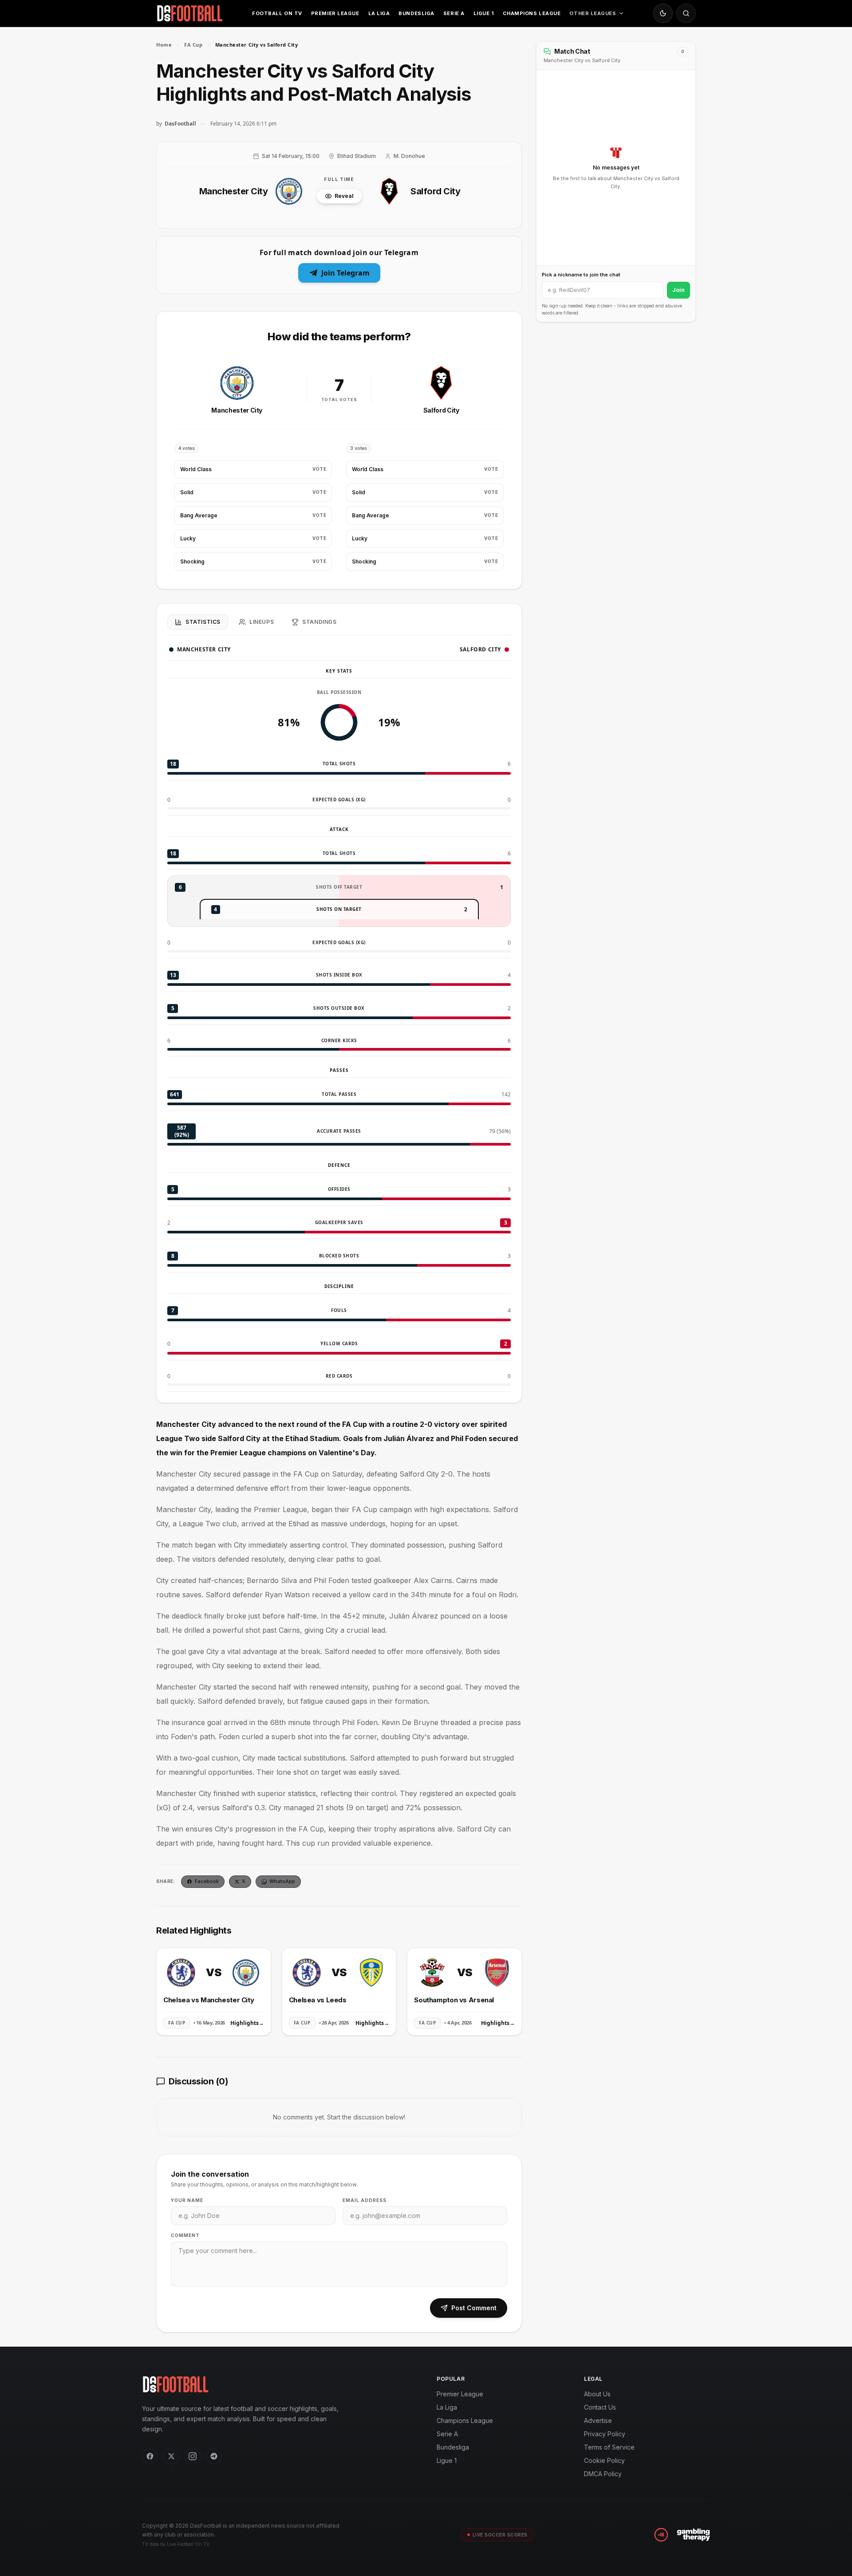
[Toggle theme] (663, 13)
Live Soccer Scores (500, 2535)
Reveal (344, 196)
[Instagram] (193, 2456)
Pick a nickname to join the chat (581, 275)
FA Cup (193, 45)
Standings (319, 622)
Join (678, 290)
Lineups (262, 622)
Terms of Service (609, 2447)
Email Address (365, 2200)
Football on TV (277, 13)
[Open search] (686, 13)
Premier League (335, 13)
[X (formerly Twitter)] (171, 2456)
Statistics (203, 622)
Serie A (454, 13)
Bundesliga (416, 13)
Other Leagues (593, 13)
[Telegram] (214, 2456)
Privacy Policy (605, 2434)
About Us (597, 2394)
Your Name (187, 2200)
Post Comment (474, 2308)
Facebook (207, 1881)
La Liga (379, 13)
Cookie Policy (604, 2460)
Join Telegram (345, 273)
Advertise (598, 2420)
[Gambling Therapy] (693, 2535)
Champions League (532, 13)
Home (164, 45)
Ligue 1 (484, 13)
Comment (185, 2235)
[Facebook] (150, 2456)
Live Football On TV (188, 2544)
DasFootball (180, 124)
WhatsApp (282, 1881)
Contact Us (600, 2407)
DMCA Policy (603, 2474)
